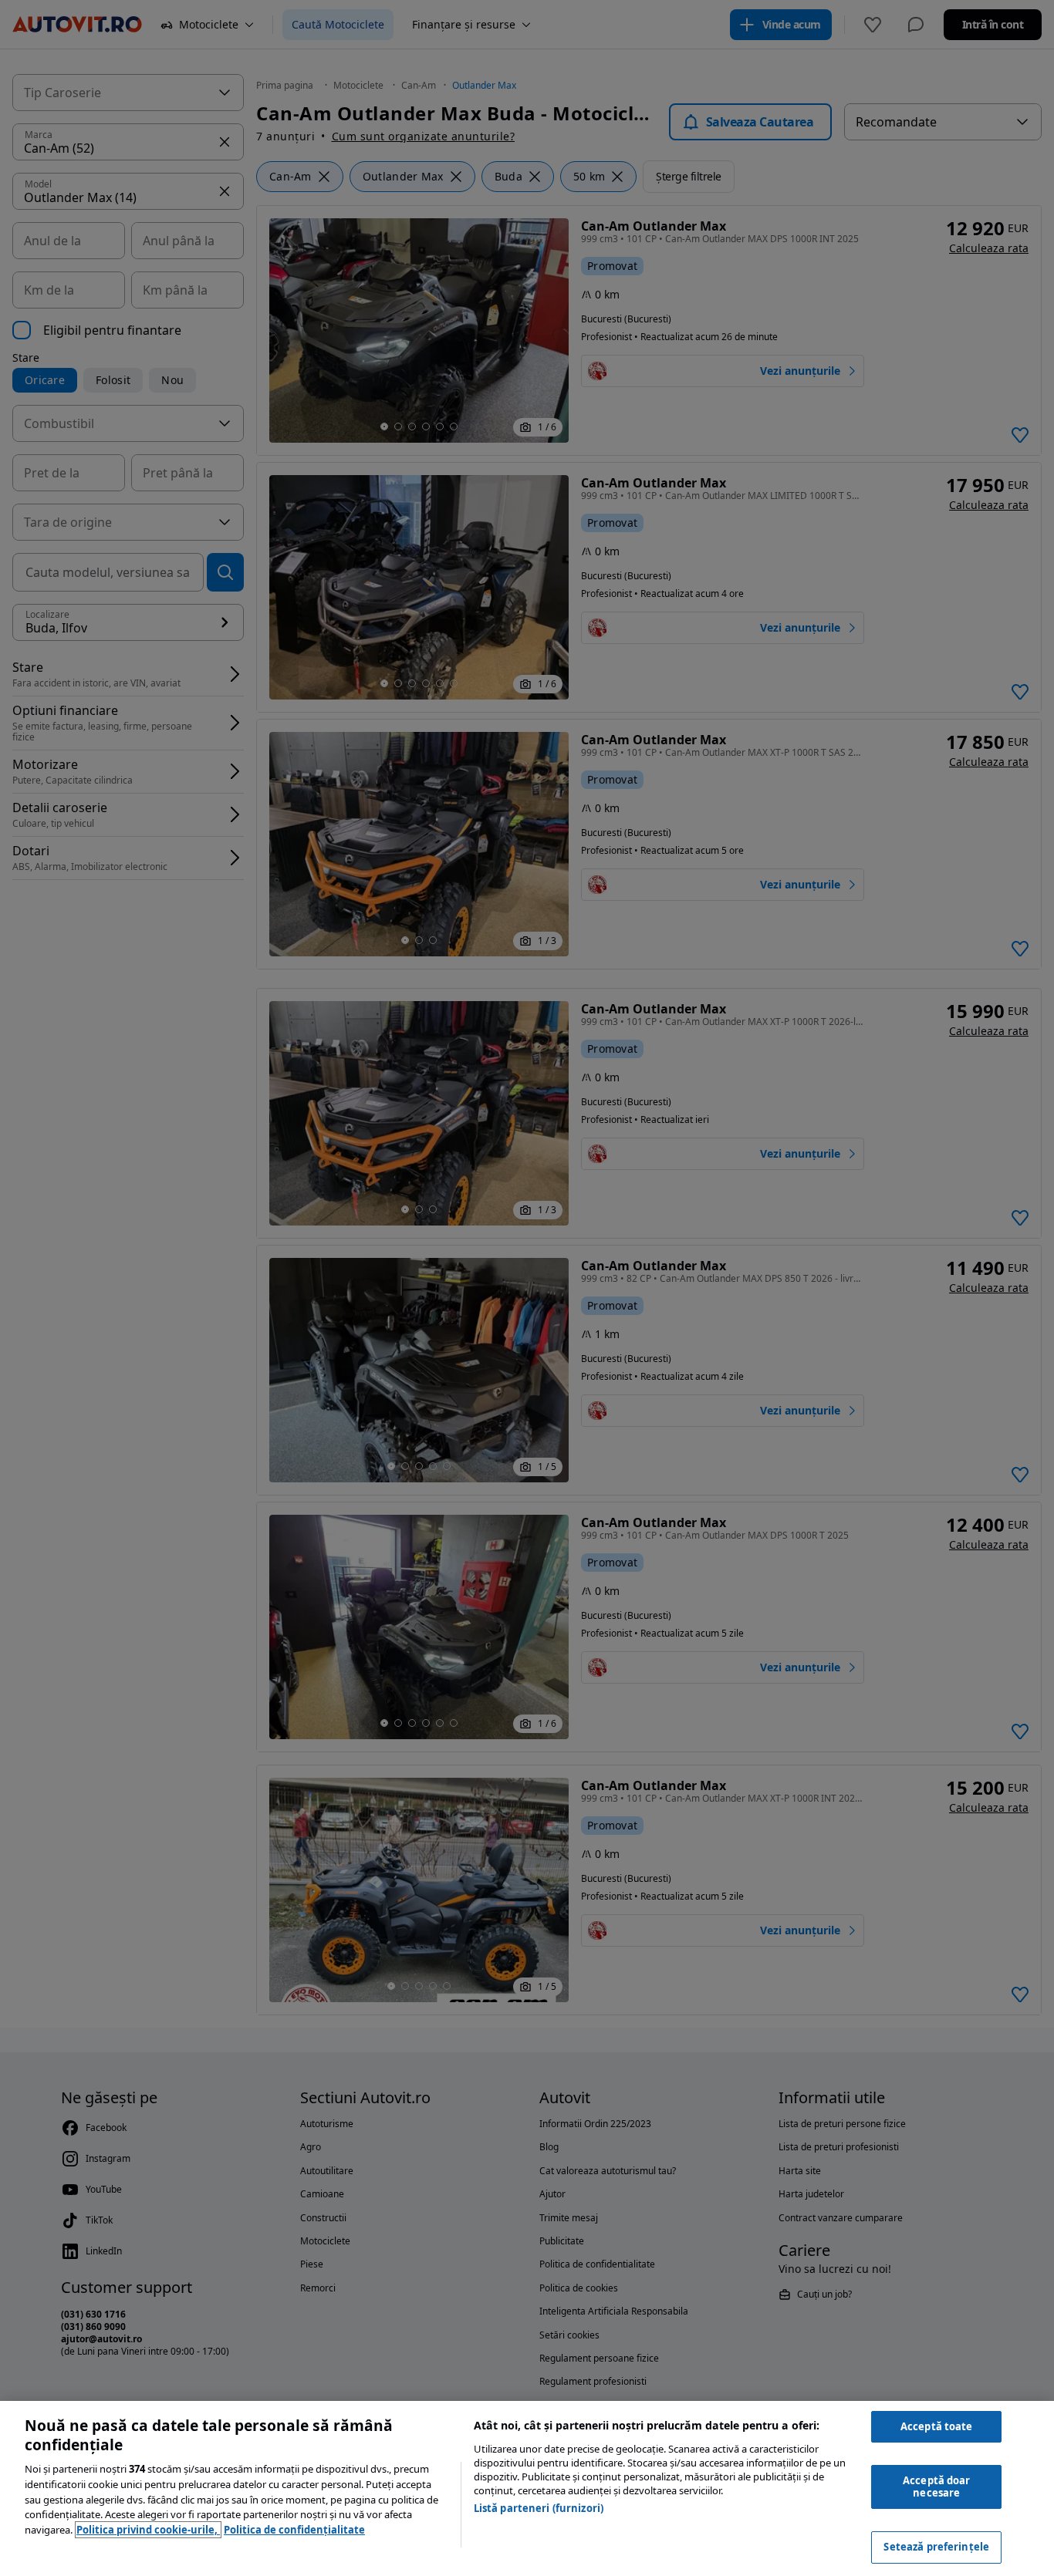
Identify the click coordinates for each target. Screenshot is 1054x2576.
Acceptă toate (937, 2426)
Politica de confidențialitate (294, 2530)
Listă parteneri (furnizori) (539, 2508)
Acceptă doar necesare (937, 2487)
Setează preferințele (936, 2547)
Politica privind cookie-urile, (148, 2530)
